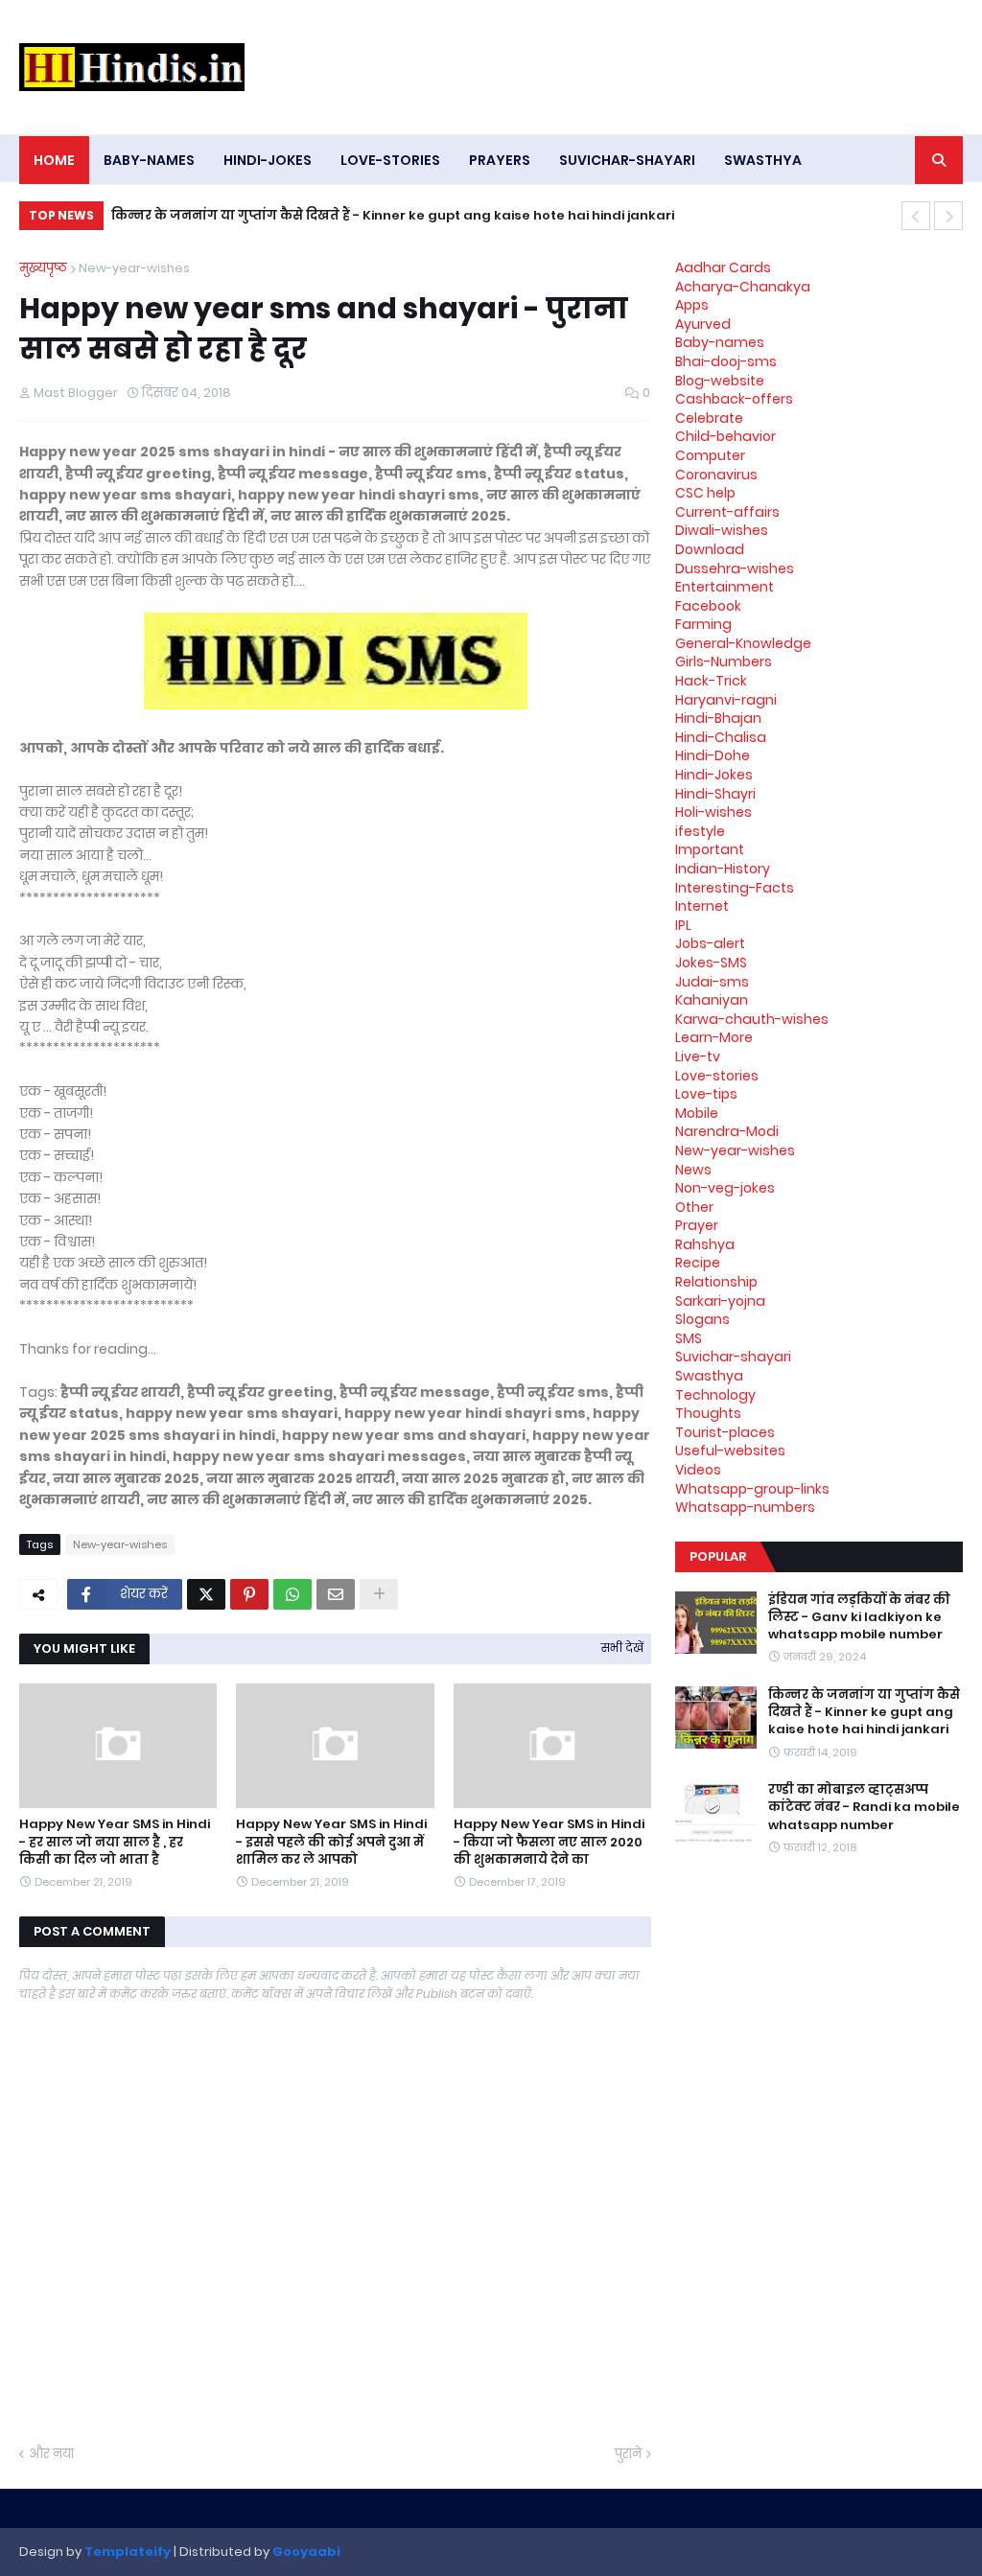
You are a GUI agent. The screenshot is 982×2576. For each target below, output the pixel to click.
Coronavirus (716, 475)
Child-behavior (725, 436)
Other (694, 1207)
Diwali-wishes (722, 530)
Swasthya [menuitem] (763, 160)
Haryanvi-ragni (726, 700)
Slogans (702, 1319)
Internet (702, 906)
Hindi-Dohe (713, 755)
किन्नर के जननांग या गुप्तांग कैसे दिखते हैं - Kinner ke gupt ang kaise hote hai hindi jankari (393, 215)
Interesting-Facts (735, 888)
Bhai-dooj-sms (726, 361)
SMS (689, 1338)
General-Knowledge (743, 643)
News (693, 1170)
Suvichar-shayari (733, 1357)
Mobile (697, 1113)
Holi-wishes (713, 812)
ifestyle (700, 831)
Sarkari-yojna (720, 1301)
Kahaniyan (712, 1000)
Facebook (708, 606)
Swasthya (709, 1376)
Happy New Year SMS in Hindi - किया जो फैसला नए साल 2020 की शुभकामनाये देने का (549, 1842)
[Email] (336, 1594)
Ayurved (703, 324)
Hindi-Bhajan (718, 718)
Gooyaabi (306, 2552)
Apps (692, 305)
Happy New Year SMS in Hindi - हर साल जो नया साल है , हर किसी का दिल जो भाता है (115, 1842)
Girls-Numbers (724, 661)
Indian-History (723, 869)
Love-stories (717, 1076)
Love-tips (706, 1094)
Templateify (128, 2552)
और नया (51, 2454)
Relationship (716, 1282)
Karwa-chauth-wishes (752, 1019)
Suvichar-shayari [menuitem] (627, 160)
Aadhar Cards (723, 267)
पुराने (628, 2454)
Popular (718, 1556)
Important (710, 849)
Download (710, 549)
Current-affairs (727, 512)
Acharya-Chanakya (743, 287)
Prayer (697, 1225)
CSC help (705, 493)
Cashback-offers (734, 399)
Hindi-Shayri (715, 794)
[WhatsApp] (292, 1594)
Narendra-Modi (727, 1131)
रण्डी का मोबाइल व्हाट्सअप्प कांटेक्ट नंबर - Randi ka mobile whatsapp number (864, 1807)
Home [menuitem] (54, 160)
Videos (698, 1470)
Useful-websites (730, 1450)
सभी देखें (622, 1648)
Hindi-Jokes (714, 775)
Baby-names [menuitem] (149, 160)
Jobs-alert (710, 943)
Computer (710, 455)
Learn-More (714, 1037)
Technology (715, 1395)
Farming (703, 624)
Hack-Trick (711, 681)
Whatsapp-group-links (752, 1489)
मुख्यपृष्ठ (43, 268)
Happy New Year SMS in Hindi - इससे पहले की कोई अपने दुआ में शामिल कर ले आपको (331, 1842)
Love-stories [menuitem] (390, 160)
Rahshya (705, 1244)
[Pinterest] (249, 1594)
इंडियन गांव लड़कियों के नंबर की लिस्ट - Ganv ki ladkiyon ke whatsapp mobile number (859, 1617)
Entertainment (725, 587)
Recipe (698, 1263)
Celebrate (709, 418)
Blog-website (720, 381)
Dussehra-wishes (735, 569)
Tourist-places (725, 1432)
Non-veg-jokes (725, 1188)
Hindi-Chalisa (721, 737)
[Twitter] (206, 1594)
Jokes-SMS (711, 963)
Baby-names (720, 342)
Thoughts (708, 1413)
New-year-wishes (134, 268)
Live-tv (698, 1056)
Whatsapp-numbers (745, 1507)
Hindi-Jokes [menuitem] (268, 160)
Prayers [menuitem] (500, 160)
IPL (683, 925)
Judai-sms (712, 982)
